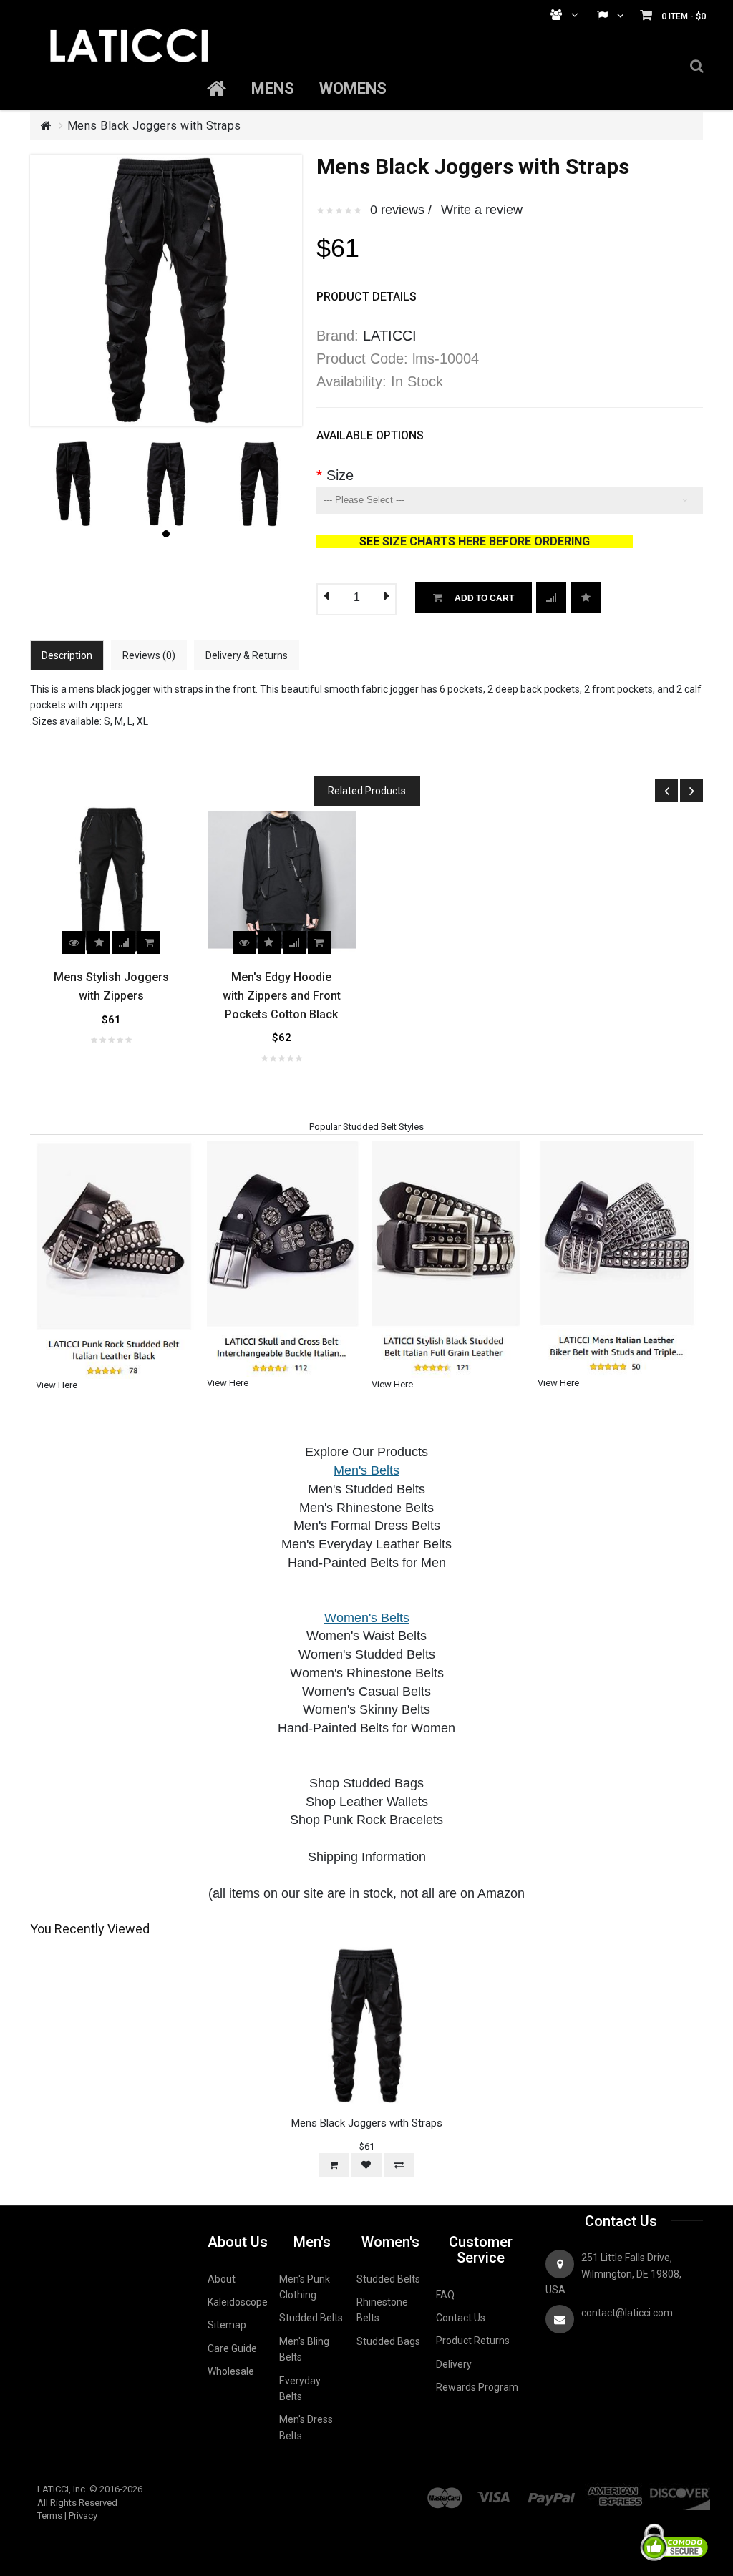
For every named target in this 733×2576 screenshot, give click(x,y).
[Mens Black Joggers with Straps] (73, 447)
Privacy (83, 2516)
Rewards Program (477, 2387)
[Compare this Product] (586, 597)
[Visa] (494, 2490)
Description (67, 655)
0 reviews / (401, 210)
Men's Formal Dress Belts (367, 1526)
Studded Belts (311, 2318)
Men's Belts (366, 1470)
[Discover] (679, 2490)
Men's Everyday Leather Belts (366, 1544)
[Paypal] (551, 2490)
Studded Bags (388, 2341)
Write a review (482, 210)
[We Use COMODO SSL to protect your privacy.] (674, 2519)
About (222, 2279)
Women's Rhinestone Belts (367, 1673)
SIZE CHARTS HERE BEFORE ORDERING (508, 541)
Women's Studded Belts (367, 1654)
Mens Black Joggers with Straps (154, 126)
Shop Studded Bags (366, 1783)
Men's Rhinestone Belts (366, 1508)
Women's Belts (367, 1618)
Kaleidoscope (238, 2302)
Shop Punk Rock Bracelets (366, 1820)
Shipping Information (367, 1857)
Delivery (454, 2364)
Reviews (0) (149, 655)
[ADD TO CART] (149, 942)
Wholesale (231, 2371)
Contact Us (461, 2318)
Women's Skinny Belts (366, 1709)
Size (340, 475)
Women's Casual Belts (366, 1692)
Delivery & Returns (247, 655)
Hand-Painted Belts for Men (367, 1563)
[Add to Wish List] (551, 597)
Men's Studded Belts (366, 1489)
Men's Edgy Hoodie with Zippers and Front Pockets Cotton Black (282, 995)
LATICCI (390, 336)
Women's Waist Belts (366, 1636)
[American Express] (616, 2490)
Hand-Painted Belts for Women (366, 1728)
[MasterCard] (445, 2490)
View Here (57, 1385)
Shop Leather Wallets (367, 1802)
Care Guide (232, 2348)
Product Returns (473, 2341)
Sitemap (227, 2325)
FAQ (445, 2295)
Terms (50, 2516)
